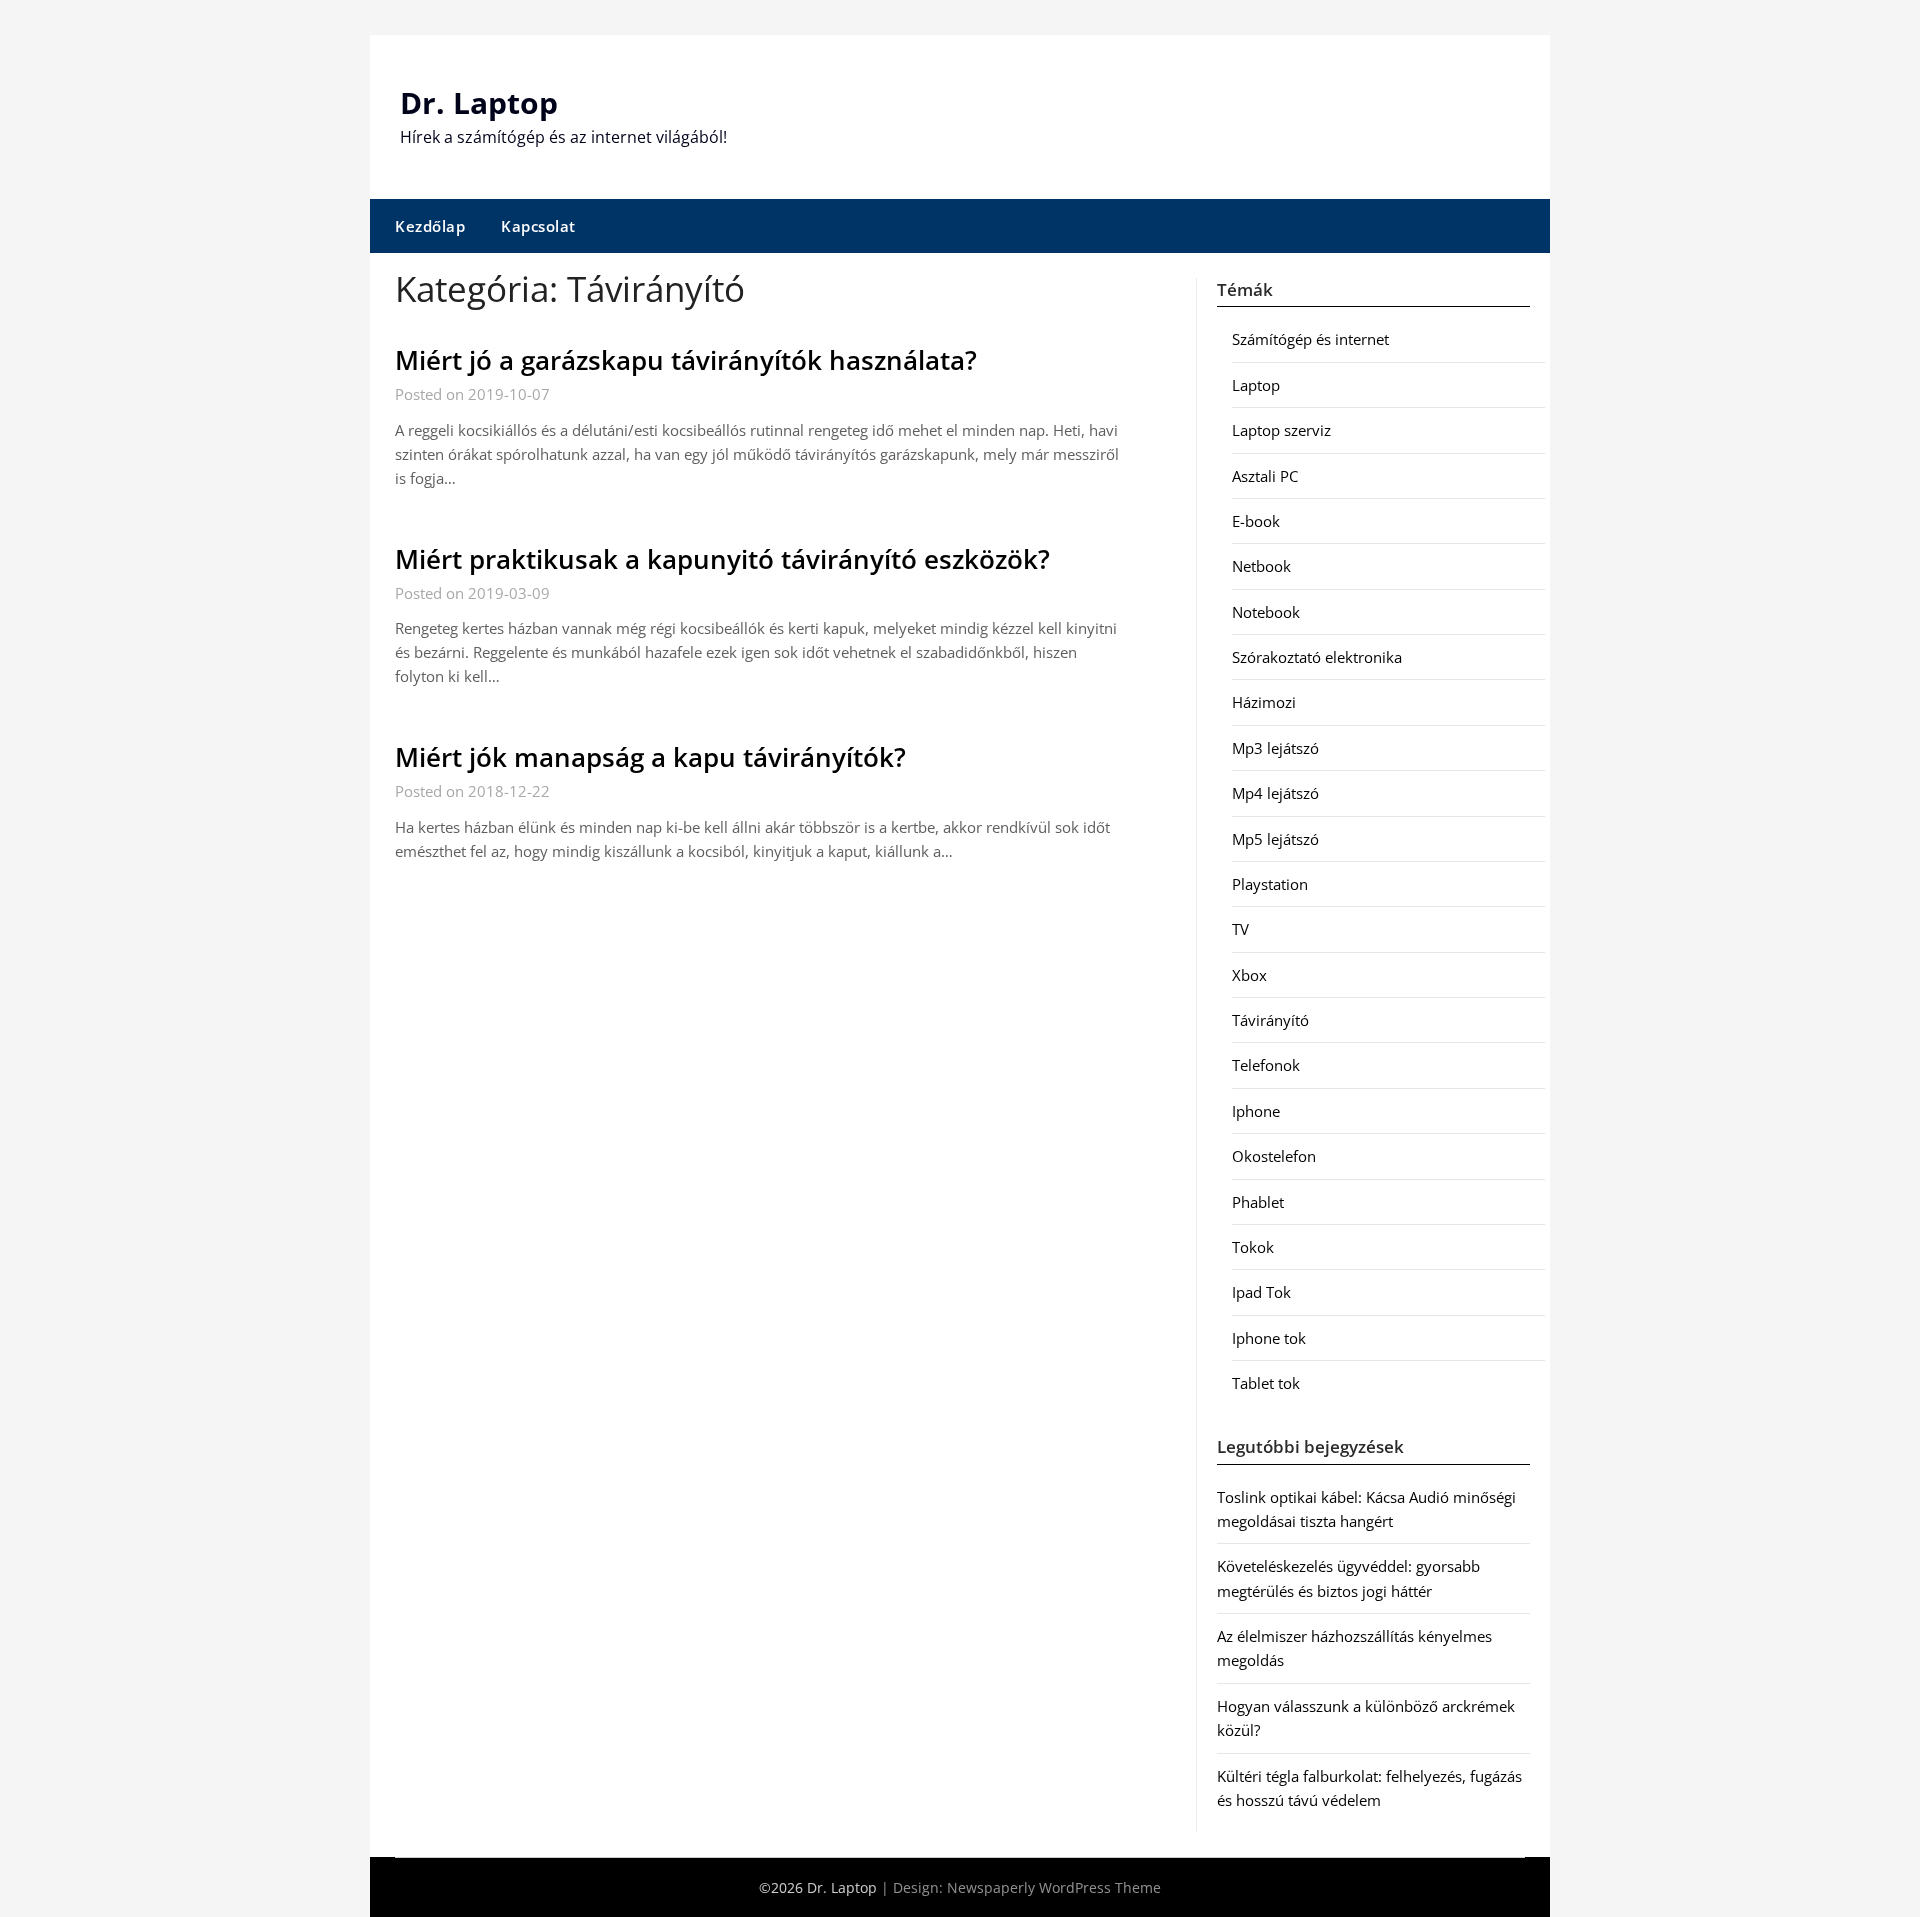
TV (1240, 929)
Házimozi (1264, 702)
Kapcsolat (538, 226)
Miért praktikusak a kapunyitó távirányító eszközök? (722, 559)
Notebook (1266, 612)
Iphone (1256, 1111)
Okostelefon (1274, 1156)
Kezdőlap (430, 226)
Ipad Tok (1261, 1292)
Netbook (1261, 566)
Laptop (1256, 385)
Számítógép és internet (1310, 339)
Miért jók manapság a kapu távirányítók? (650, 757)
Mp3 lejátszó (1275, 748)
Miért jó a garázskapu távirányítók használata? (686, 360)
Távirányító (1270, 1020)
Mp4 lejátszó (1275, 793)
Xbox (1249, 975)
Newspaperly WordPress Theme (1054, 1887)
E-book (1256, 521)
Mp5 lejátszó (1275, 839)
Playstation (1270, 884)
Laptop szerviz (1281, 430)
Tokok (1253, 1247)
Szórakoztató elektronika (1317, 657)
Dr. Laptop (479, 102)
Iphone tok (1269, 1338)
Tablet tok (1266, 1383)
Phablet (1258, 1202)
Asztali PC (1265, 476)
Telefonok (1266, 1065)
